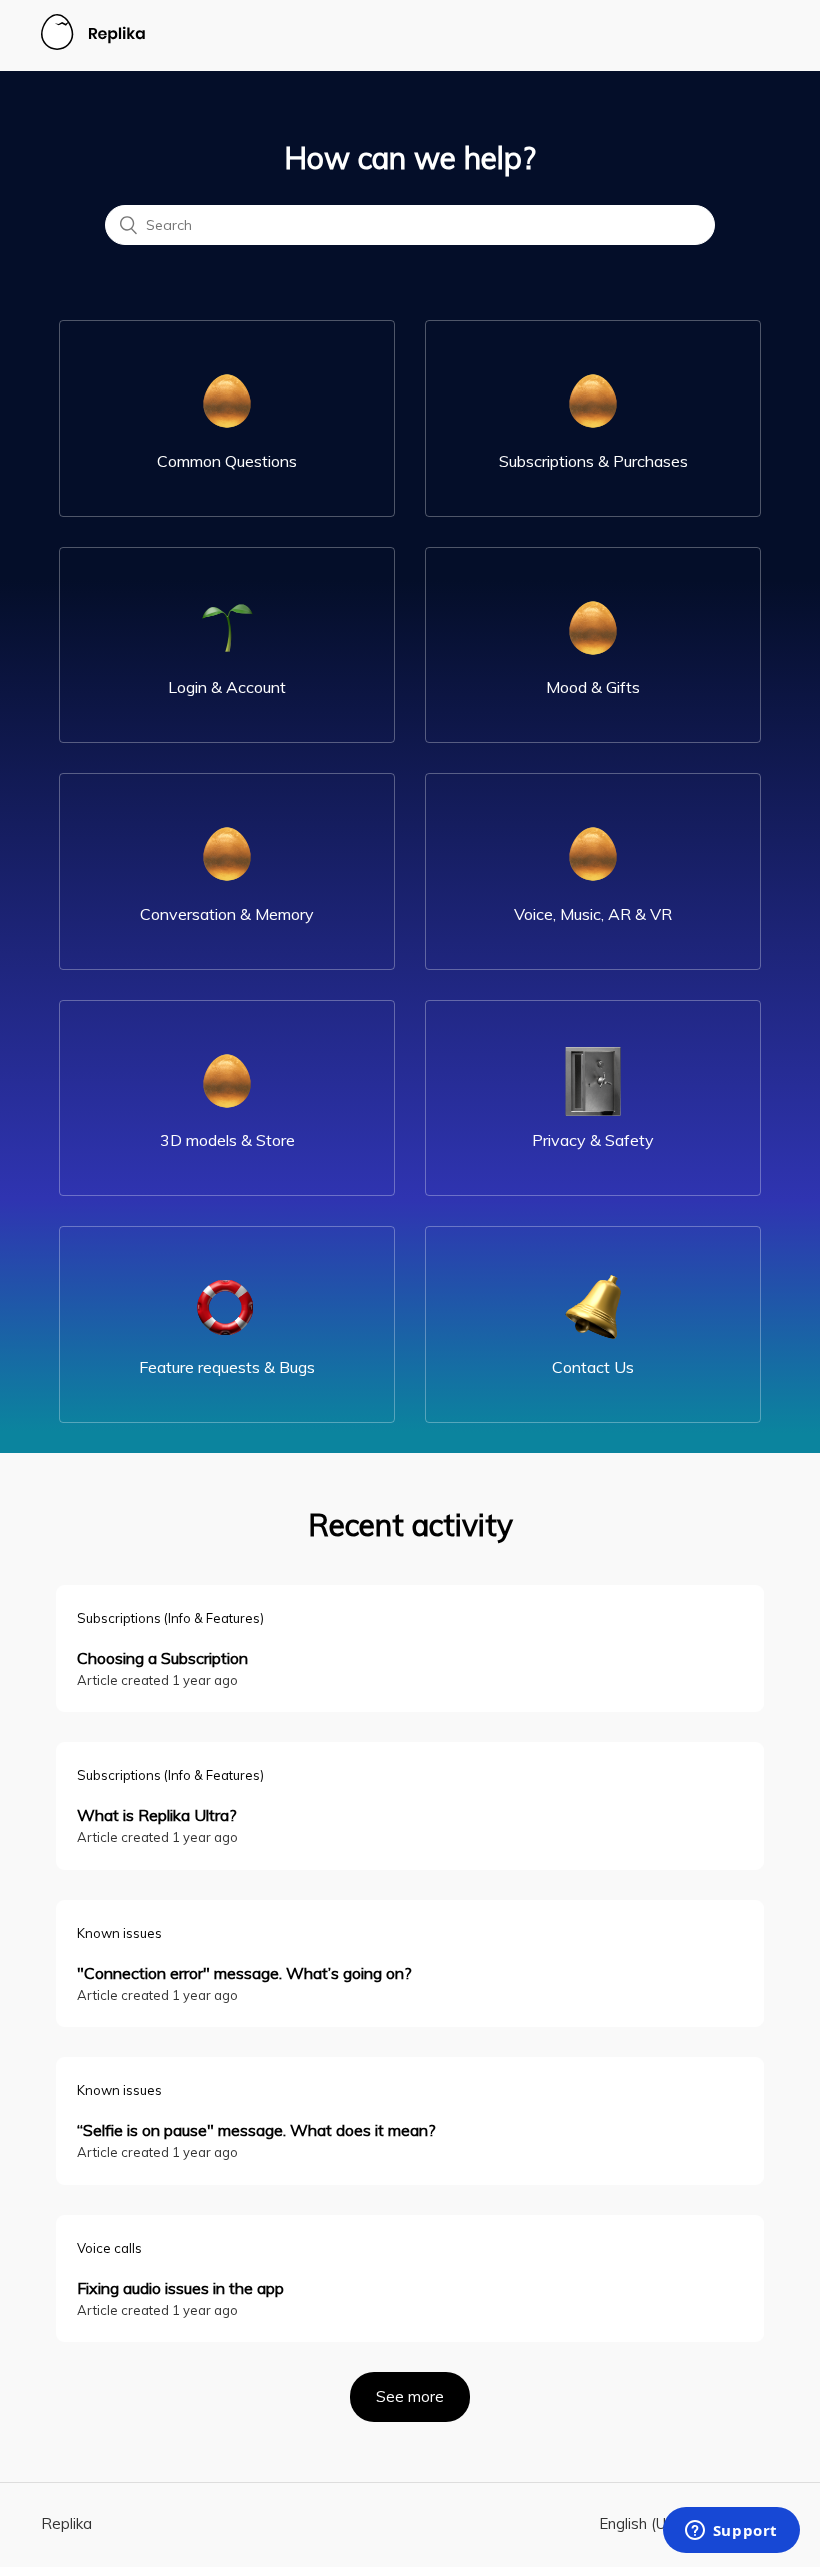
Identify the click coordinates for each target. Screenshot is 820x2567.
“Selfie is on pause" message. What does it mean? (256, 2130)
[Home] (93, 44)
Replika (66, 2523)
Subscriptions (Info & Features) (170, 1618)
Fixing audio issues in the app (180, 2288)
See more (423, 2396)
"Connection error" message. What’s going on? (244, 1973)
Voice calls (109, 2248)
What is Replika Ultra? (157, 1815)
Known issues (119, 1933)
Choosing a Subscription (162, 1658)
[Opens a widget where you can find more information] (731, 2532)
